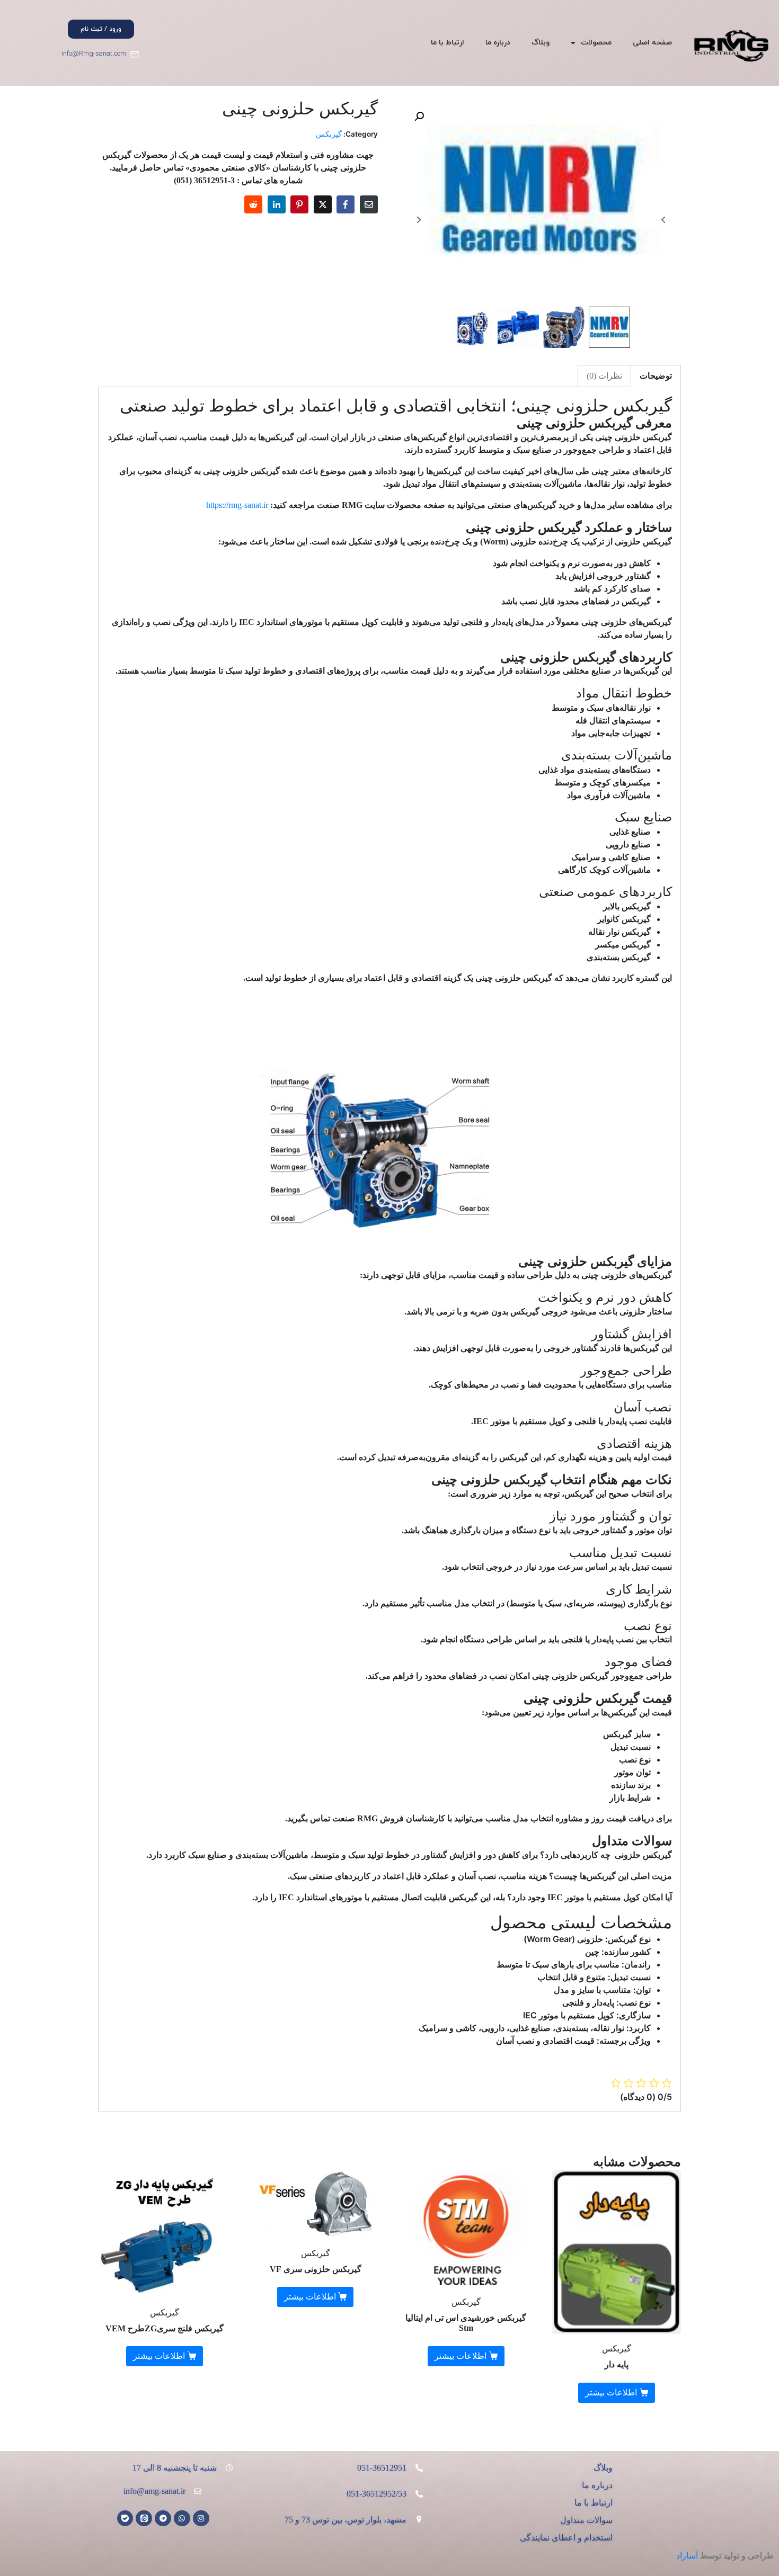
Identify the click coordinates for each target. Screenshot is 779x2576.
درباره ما (498, 43)
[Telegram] (163, 2519)
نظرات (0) (604, 376)
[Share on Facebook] (346, 204)
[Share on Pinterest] (299, 204)
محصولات (596, 43)
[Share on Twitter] (323, 204)
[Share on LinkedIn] (277, 204)
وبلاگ (541, 43)
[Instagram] (201, 2519)
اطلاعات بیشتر (611, 2392)
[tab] (656, 376)
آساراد (687, 2556)
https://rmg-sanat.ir (237, 505)
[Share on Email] (369, 204)
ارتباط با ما (448, 43)
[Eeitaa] (144, 2519)
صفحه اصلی (652, 43)
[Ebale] (125, 2519)
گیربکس (329, 134)
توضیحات (656, 376)
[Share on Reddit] (253, 204)
